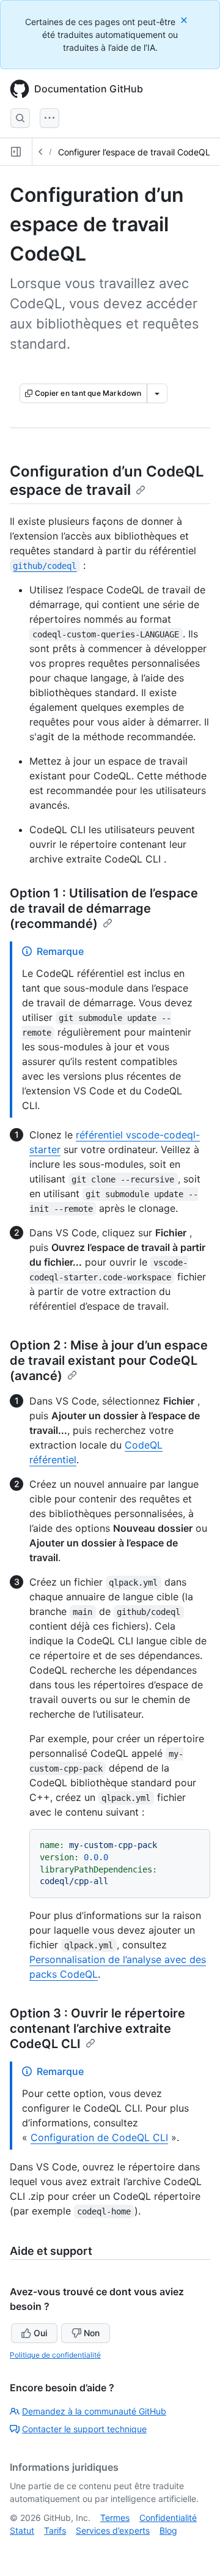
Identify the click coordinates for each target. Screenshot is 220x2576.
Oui (40, 2333)
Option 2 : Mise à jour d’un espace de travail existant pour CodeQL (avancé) (109, 1360)
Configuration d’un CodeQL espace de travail (107, 481)
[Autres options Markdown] (157, 393)
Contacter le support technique (84, 2429)
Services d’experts (113, 2530)
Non (92, 2333)
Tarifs (55, 2530)
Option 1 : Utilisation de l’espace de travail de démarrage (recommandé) (104, 908)
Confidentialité (168, 2518)
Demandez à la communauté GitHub (94, 2411)
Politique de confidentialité (55, 2355)
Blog (168, 2530)
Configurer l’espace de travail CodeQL (134, 152)
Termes (115, 2518)
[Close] (185, 20)
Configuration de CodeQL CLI (99, 2137)
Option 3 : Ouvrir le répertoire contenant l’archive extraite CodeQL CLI (97, 2029)
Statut (22, 2530)
